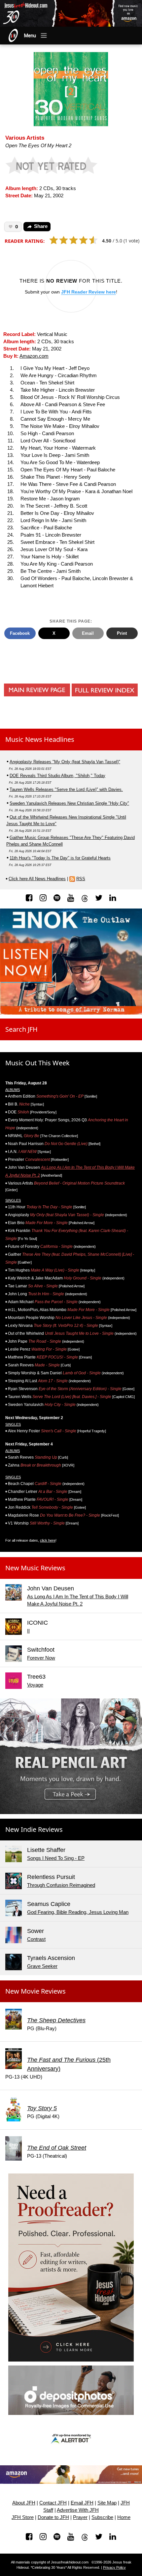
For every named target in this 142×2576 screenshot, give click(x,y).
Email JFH (82, 2503)
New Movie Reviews (35, 1991)
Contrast (36, 1939)
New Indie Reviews (34, 1829)
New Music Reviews (35, 1568)
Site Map (107, 2503)
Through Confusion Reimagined (61, 1885)
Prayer (80, 2517)
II (28, 1631)
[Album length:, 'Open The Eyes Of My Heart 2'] (71, 88)
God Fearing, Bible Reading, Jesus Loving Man (78, 1912)
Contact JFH (53, 2503)
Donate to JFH (53, 2517)
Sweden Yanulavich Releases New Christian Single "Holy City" (69, 803)
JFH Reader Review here (89, 292)
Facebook (20, 633)
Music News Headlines (40, 739)
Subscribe (102, 2517)
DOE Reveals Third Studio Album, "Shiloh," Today (57, 776)
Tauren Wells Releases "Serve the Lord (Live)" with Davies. (66, 789)
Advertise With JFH (78, 2510)
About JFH (24, 2503)
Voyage (35, 1685)
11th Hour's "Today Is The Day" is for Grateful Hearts (60, 858)
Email (88, 633)
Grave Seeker (42, 1966)
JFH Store (23, 2517)
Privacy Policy (114, 2567)
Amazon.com (34, 356)
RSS (81, 879)
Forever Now (41, 1658)
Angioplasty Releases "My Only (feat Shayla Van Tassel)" (65, 762)
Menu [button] (30, 36)
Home (124, 2517)
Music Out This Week (37, 1063)
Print (122, 633)
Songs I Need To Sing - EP (56, 1858)
